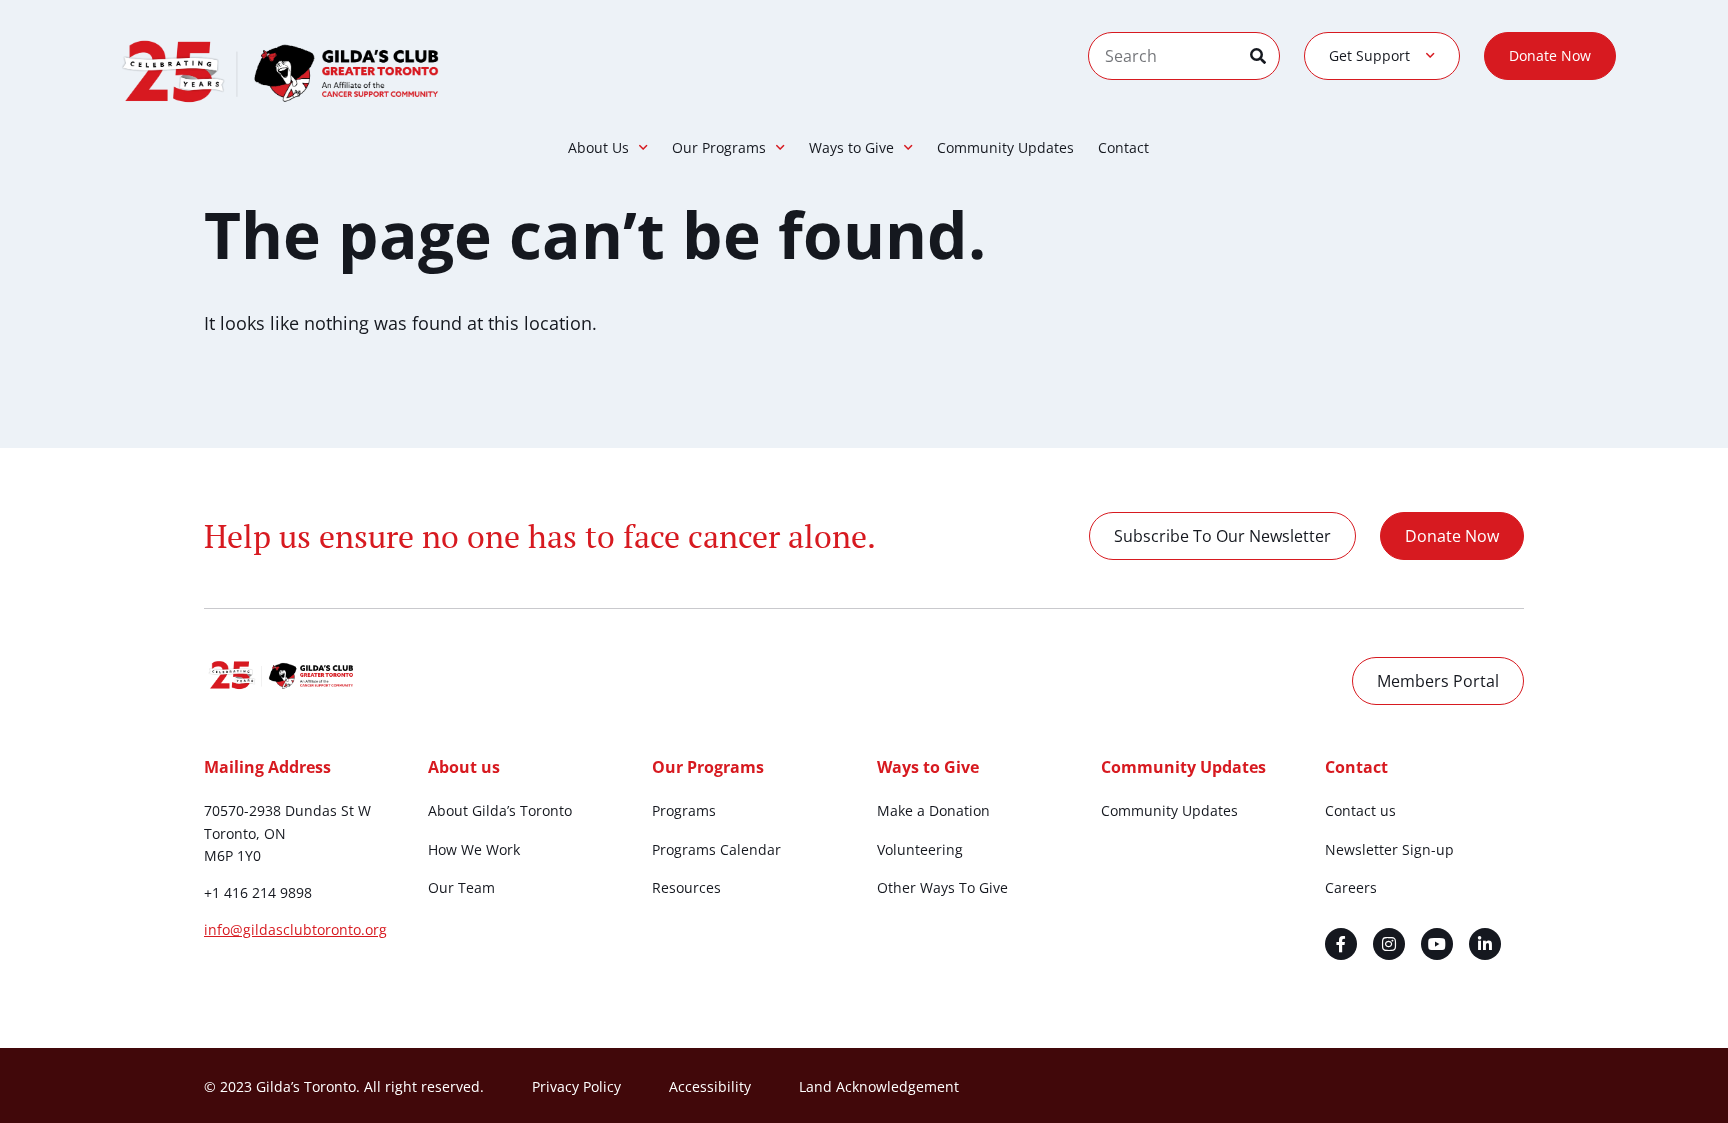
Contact (1123, 147)
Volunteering (920, 849)
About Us (598, 147)
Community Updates (1005, 147)
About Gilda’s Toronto (500, 810)
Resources (686, 887)
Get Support (1369, 55)
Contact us (1360, 810)
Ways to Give (851, 147)
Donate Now (1550, 55)
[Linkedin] (1485, 944)
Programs (684, 810)
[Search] (1264, 56)
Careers (1351, 887)
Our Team (461, 887)
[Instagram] (1389, 944)
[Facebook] (1341, 944)
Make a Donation (933, 810)
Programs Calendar (716, 849)
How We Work (474, 849)
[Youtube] (1437, 944)
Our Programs (719, 147)
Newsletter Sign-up (1389, 849)
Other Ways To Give (942, 887)
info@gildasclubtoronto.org (295, 929)
